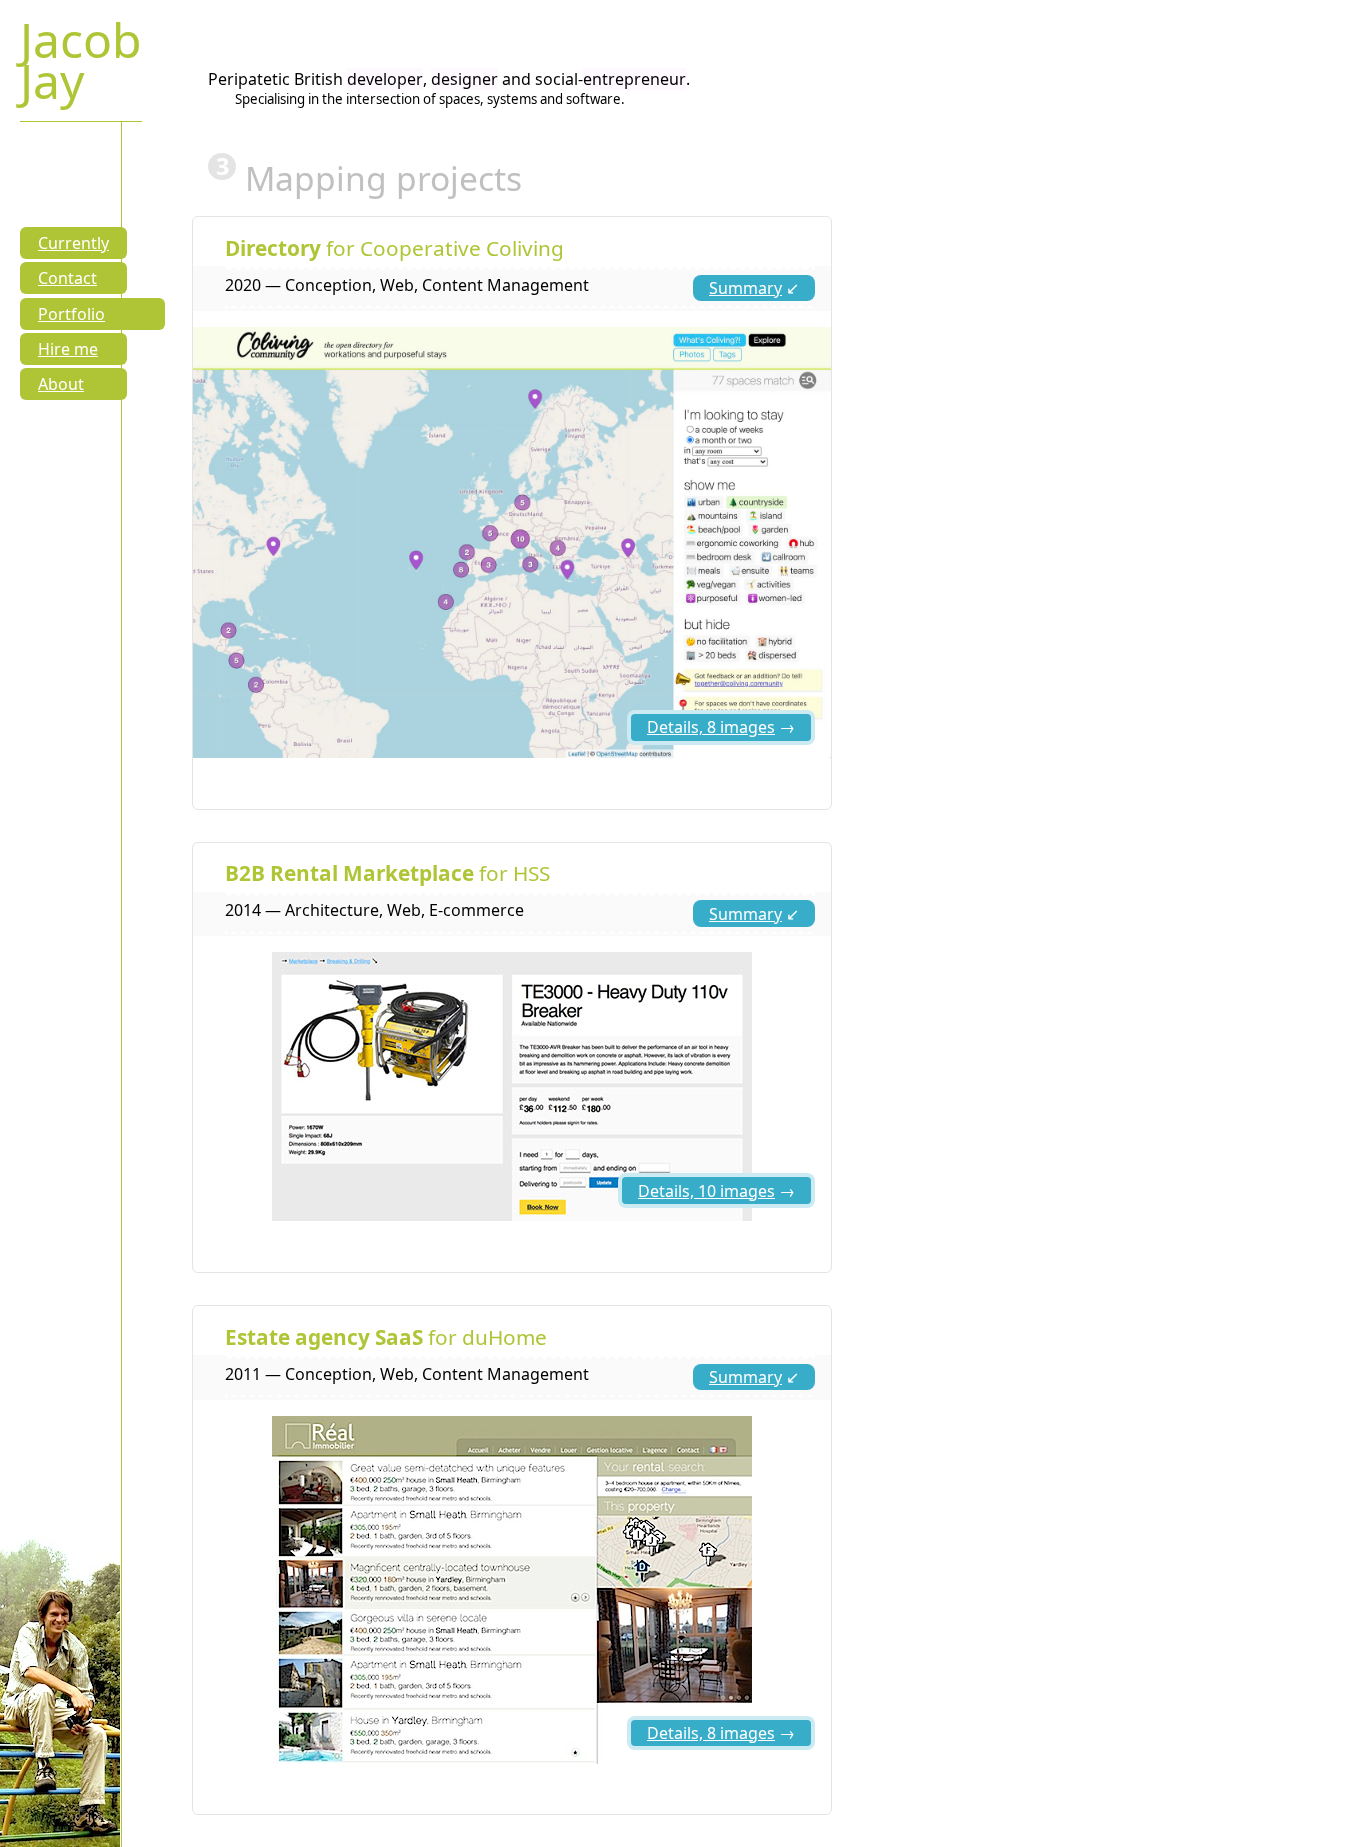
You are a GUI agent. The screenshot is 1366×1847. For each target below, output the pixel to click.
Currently (73, 243)
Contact (67, 278)
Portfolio (71, 314)
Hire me (68, 349)
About (61, 384)
